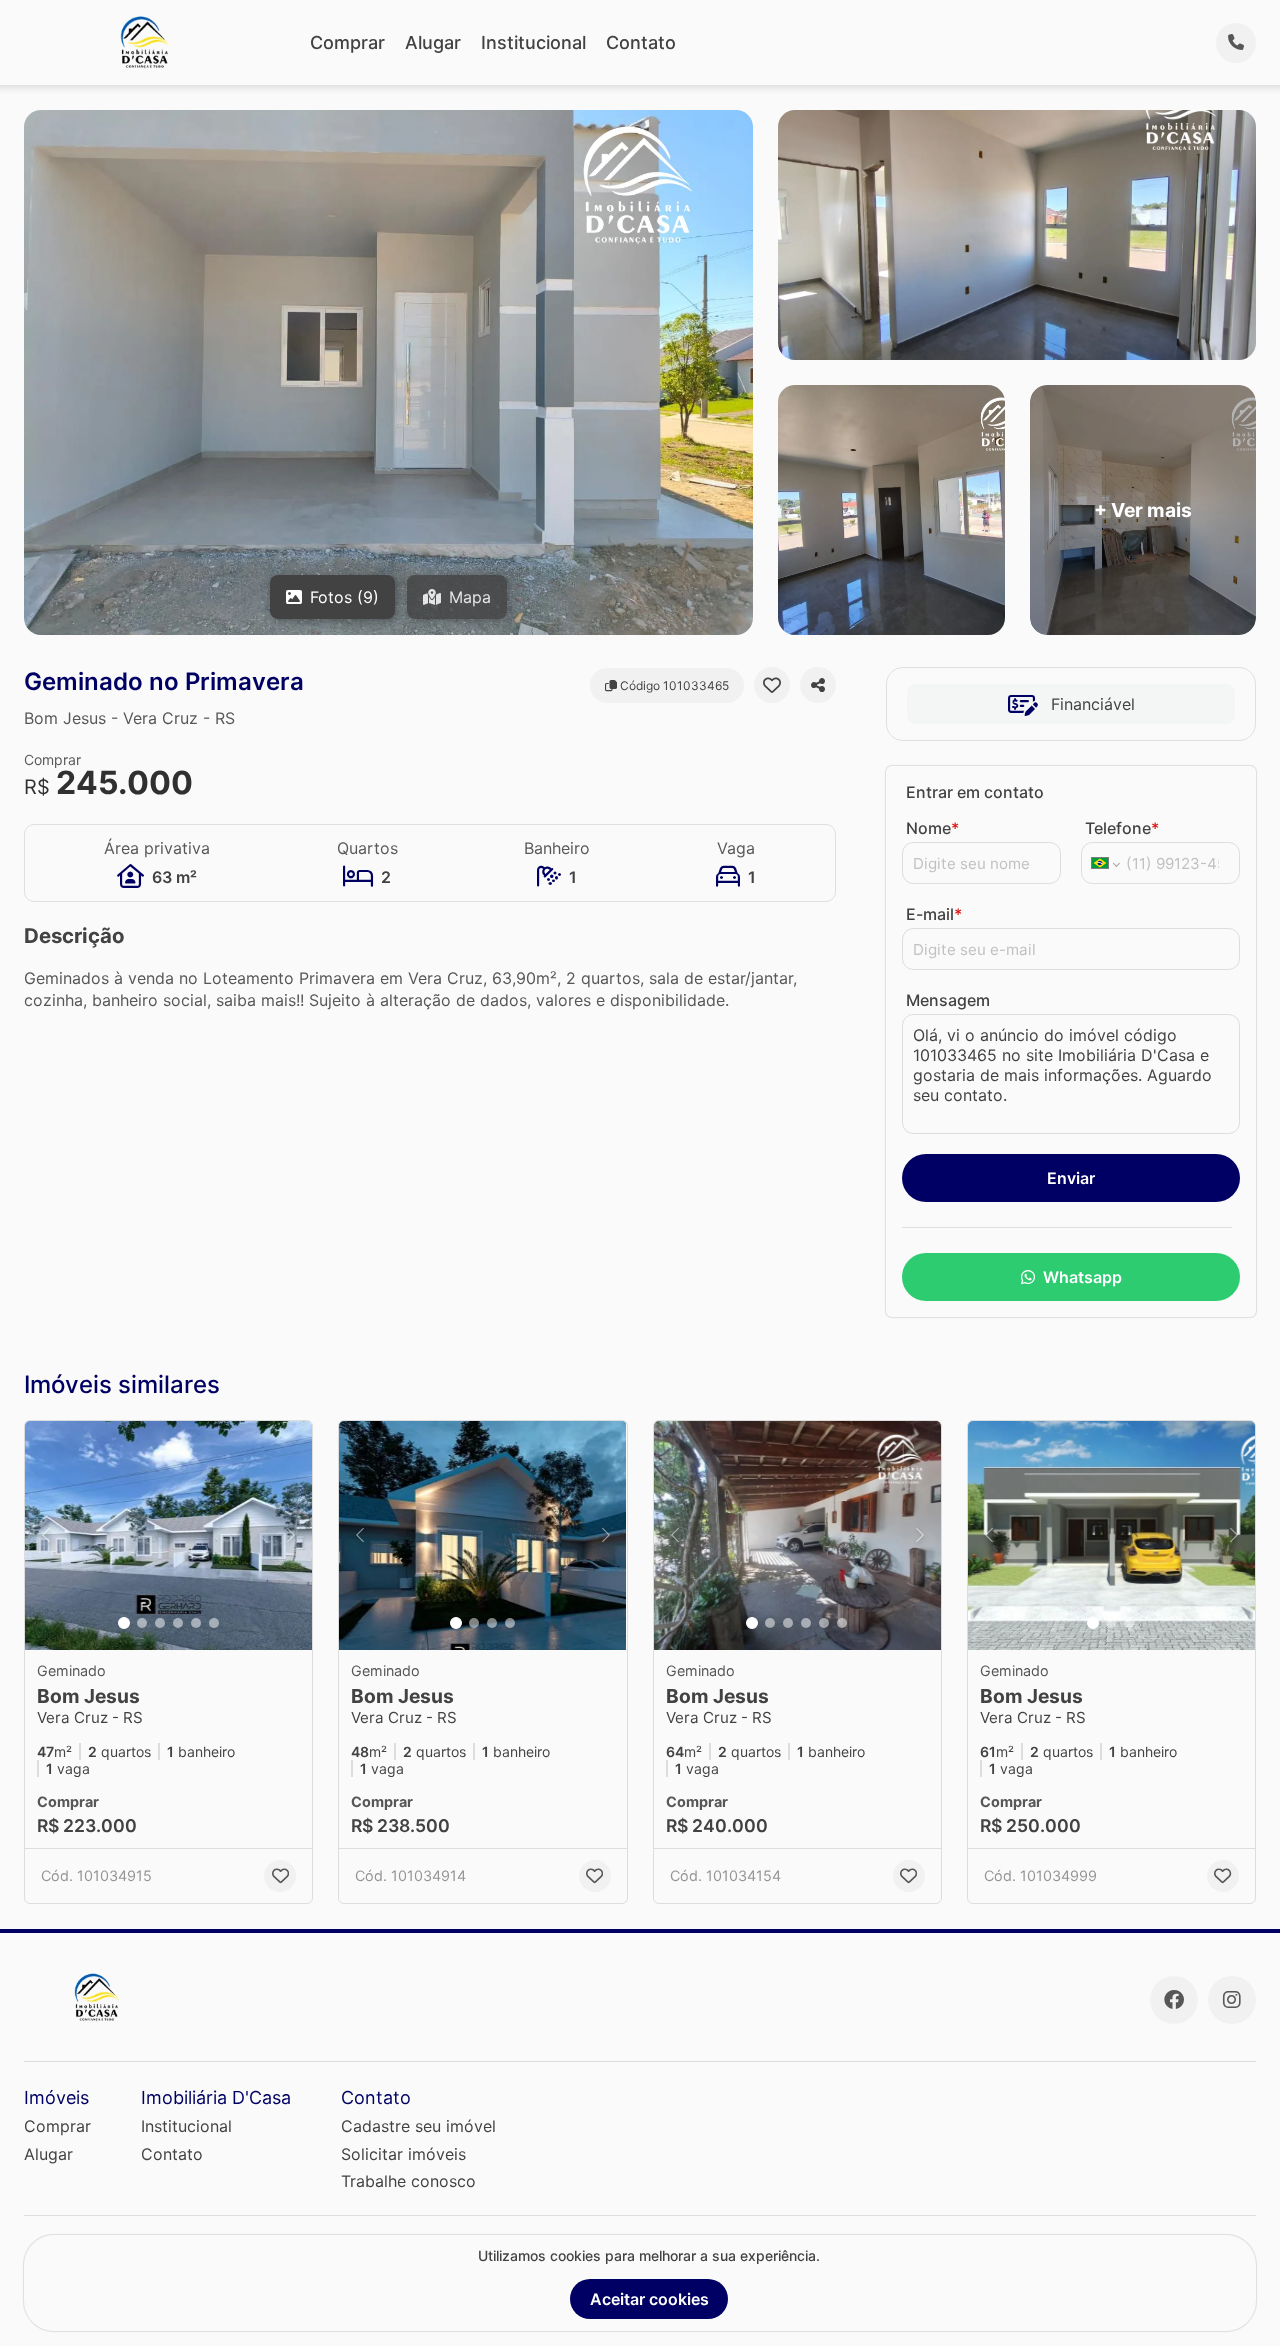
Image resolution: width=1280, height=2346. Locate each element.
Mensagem (948, 1000)
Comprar (347, 42)
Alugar (433, 42)
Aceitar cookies (649, 2299)
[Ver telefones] (1236, 43)
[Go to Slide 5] (196, 1623)
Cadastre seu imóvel (418, 2126)
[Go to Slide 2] (142, 1623)
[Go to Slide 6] (214, 1623)
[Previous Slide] (46, 1536)
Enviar (1071, 1178)
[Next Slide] (291, 1536)
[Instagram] (1232, 2000)
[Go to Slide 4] (178, 1623)
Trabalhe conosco (408, 2181)
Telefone (1122, 828)
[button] (168, 1536)
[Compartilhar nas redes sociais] (818, 685)
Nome (932, 828)
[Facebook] (1174, 2000)
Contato (641, 42)
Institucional (533, 42)
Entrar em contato (975, 792)
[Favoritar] (772, 685)
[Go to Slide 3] (160, 1623)
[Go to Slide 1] (124, 1623)
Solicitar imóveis (403, 2154)
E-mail (934, 914)
